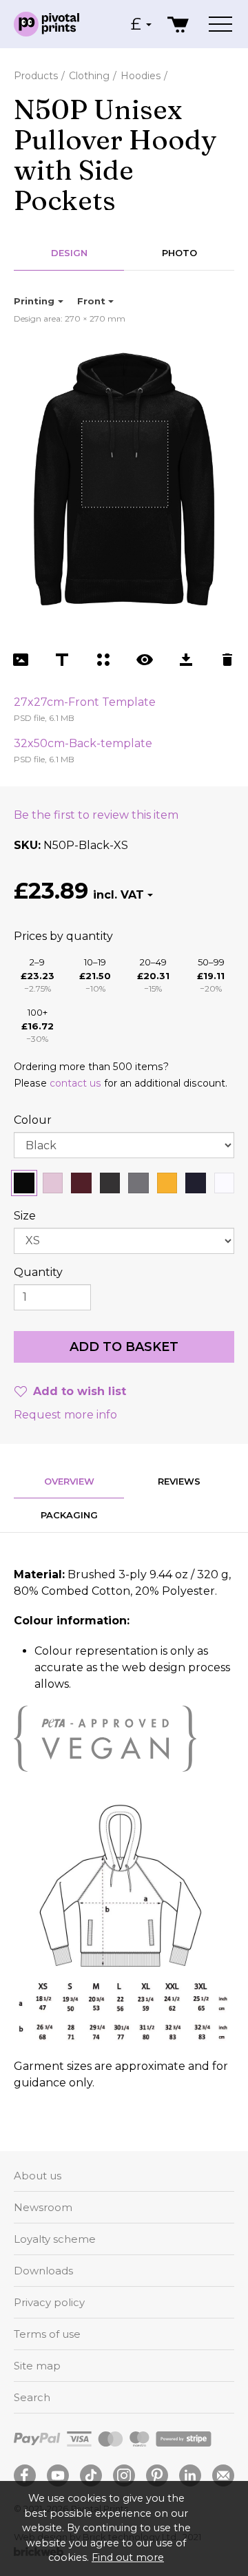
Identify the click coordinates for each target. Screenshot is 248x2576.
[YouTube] (58, 2475)
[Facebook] (25, 2475)
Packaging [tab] (69, 1515)
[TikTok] (91, 2475)
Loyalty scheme (55, 2239)
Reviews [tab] (179, 1481)
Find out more (128, 2557)
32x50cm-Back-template (83, 743)
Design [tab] (69, 253)
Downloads (43, 2271)
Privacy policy (49, 2302)
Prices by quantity (63, 936)
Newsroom (43, 2207)
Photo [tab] (179, 253)
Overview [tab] (69, 1481)
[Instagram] (124, 2475)
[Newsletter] (223, 2475)
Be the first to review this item (96, 815)
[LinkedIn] (190, 2475)
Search (32, 2397)
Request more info (65, 1415)
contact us (75, 1083)
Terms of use (47, 2334)
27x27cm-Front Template (85, 702)
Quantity (38, 1272)
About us (38, 2176)
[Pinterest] (157, 2475)
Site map (37, 2366)
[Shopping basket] (179, 24)
